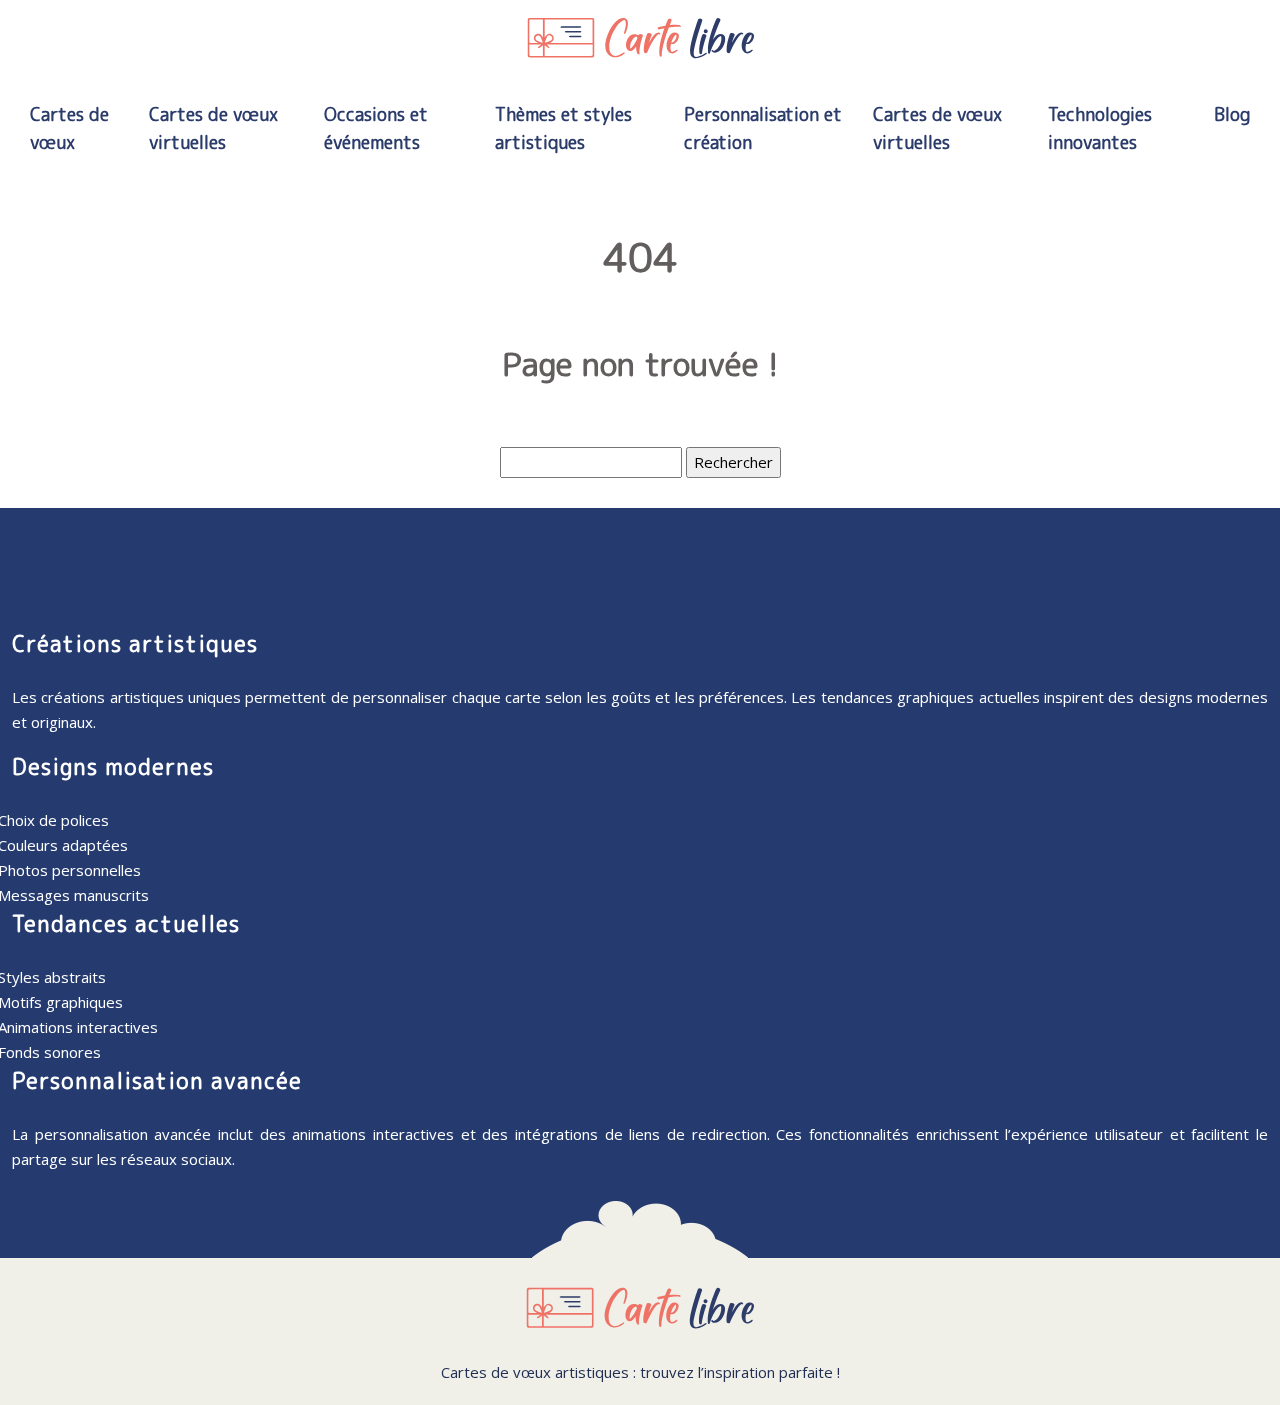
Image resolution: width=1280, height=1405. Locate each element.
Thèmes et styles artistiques (563, 128)
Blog (1232, 114)
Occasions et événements (376, 128)
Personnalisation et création (763, 128)
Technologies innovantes (1100, 128)
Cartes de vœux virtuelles (213, 128)
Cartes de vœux (69, 128)
